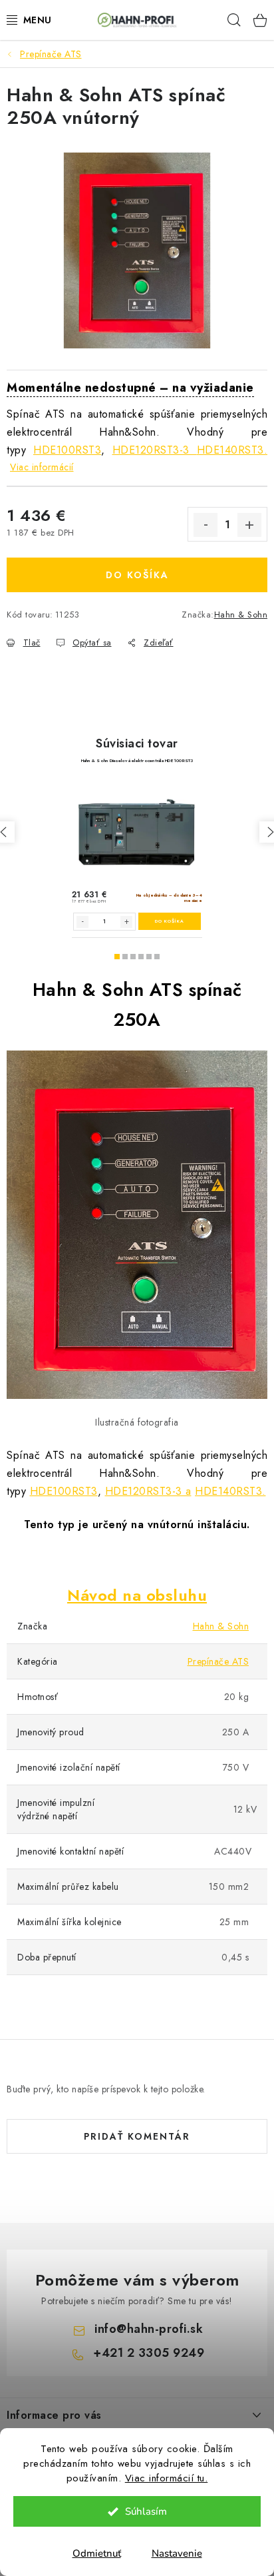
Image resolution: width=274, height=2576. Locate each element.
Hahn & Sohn (241, 615)
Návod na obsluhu (137, 1595)
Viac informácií (42, 467)
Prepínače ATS (218, 1661)
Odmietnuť (97, 2553)
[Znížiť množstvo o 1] (205, 525)
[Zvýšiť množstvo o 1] (249, 525)
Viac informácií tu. (167, 2478)
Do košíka (137, 575)
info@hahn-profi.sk (149, 2329)
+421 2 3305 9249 (149, 2353)
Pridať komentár (137, 2136)
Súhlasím (146, 2511)
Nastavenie (177, 2553)
